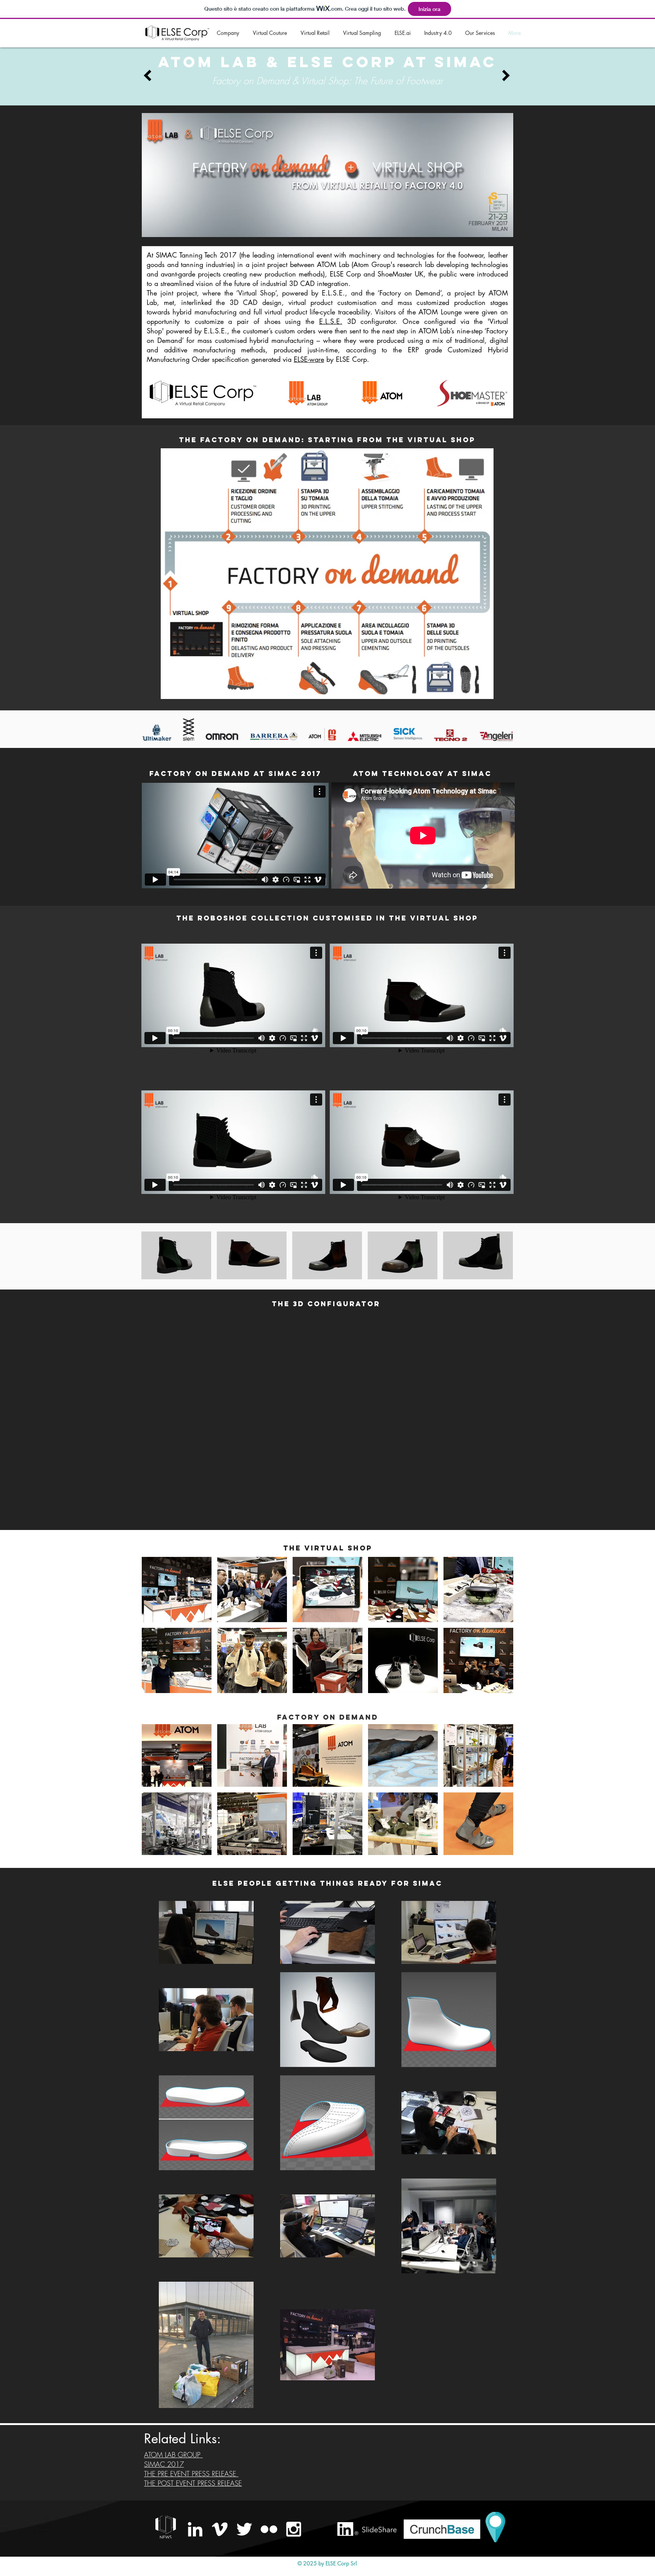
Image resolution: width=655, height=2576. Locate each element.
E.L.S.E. (331, 321)
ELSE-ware (309, 359)
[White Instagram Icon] (294, 2529)
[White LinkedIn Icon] (195, 2529)
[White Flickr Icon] (269, 2529)
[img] (176, 1255)
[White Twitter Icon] (244, 2529)
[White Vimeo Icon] (220, 2529)
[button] (237, 1362)
